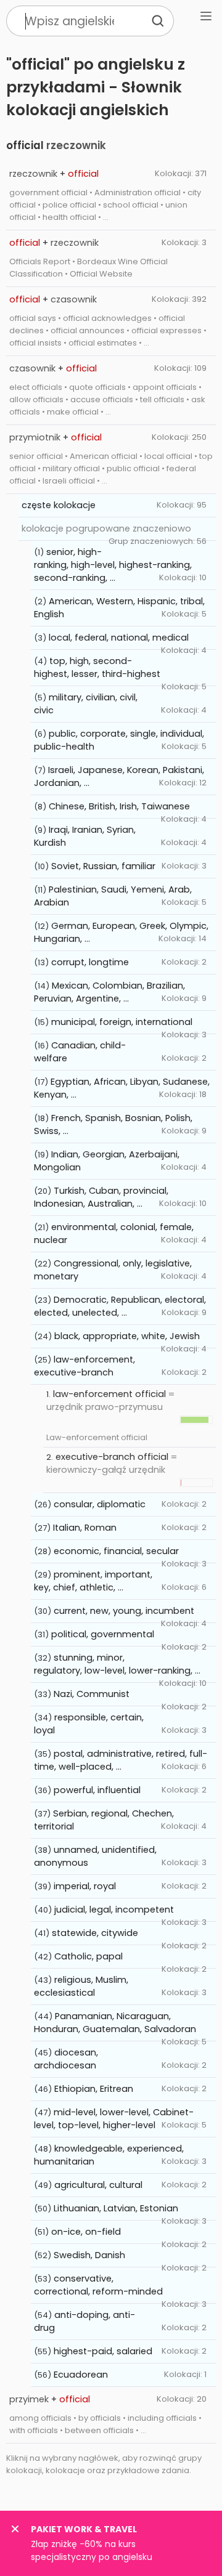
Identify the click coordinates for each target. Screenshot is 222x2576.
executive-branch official (112, 1457)
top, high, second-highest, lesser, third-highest (97, 667)
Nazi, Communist (92, 1694)
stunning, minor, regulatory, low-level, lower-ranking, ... (117, 1664)
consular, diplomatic (100, 1504)
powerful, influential (97, 1790)
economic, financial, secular (116, 1551)
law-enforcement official (109, 1394)
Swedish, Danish (89, 2255)
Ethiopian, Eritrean (94, 2089)
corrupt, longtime (90, 962)
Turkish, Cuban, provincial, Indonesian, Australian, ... (101, 1197)
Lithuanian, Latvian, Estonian (116, 2208)
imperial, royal (85, 1886)
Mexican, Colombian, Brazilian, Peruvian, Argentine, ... (109, 992)
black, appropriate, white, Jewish (127, 1336)
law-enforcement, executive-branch (84, 1366)
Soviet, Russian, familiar (103, 866)
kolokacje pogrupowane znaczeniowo (106, 529)
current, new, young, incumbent (124, 1611)
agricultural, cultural (98, 2185)
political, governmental (103, 1634)
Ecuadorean (81, 2375)
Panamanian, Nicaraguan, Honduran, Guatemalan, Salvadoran (115, 2023)
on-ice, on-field (86, 2232)
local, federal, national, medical (119, 638)
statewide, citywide (95, 1933)
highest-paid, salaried (103, 2351)
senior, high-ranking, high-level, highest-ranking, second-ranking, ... (113, 565)
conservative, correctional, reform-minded (98, 2285)
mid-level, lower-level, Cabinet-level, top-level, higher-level (114, 2119)
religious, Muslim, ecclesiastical (81, 1986)
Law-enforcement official (97, 1437)
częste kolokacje (59, 505)
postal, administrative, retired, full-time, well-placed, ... (121, 1760)
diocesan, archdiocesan (66, 2059)
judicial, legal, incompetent (114, 1910)
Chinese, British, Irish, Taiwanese (119, 806)
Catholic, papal (88, 1956)
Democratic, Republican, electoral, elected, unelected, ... (120, 1306)
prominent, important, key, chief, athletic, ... (93, 1581)
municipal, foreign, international (122, 1022)
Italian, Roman (85, 1528)
